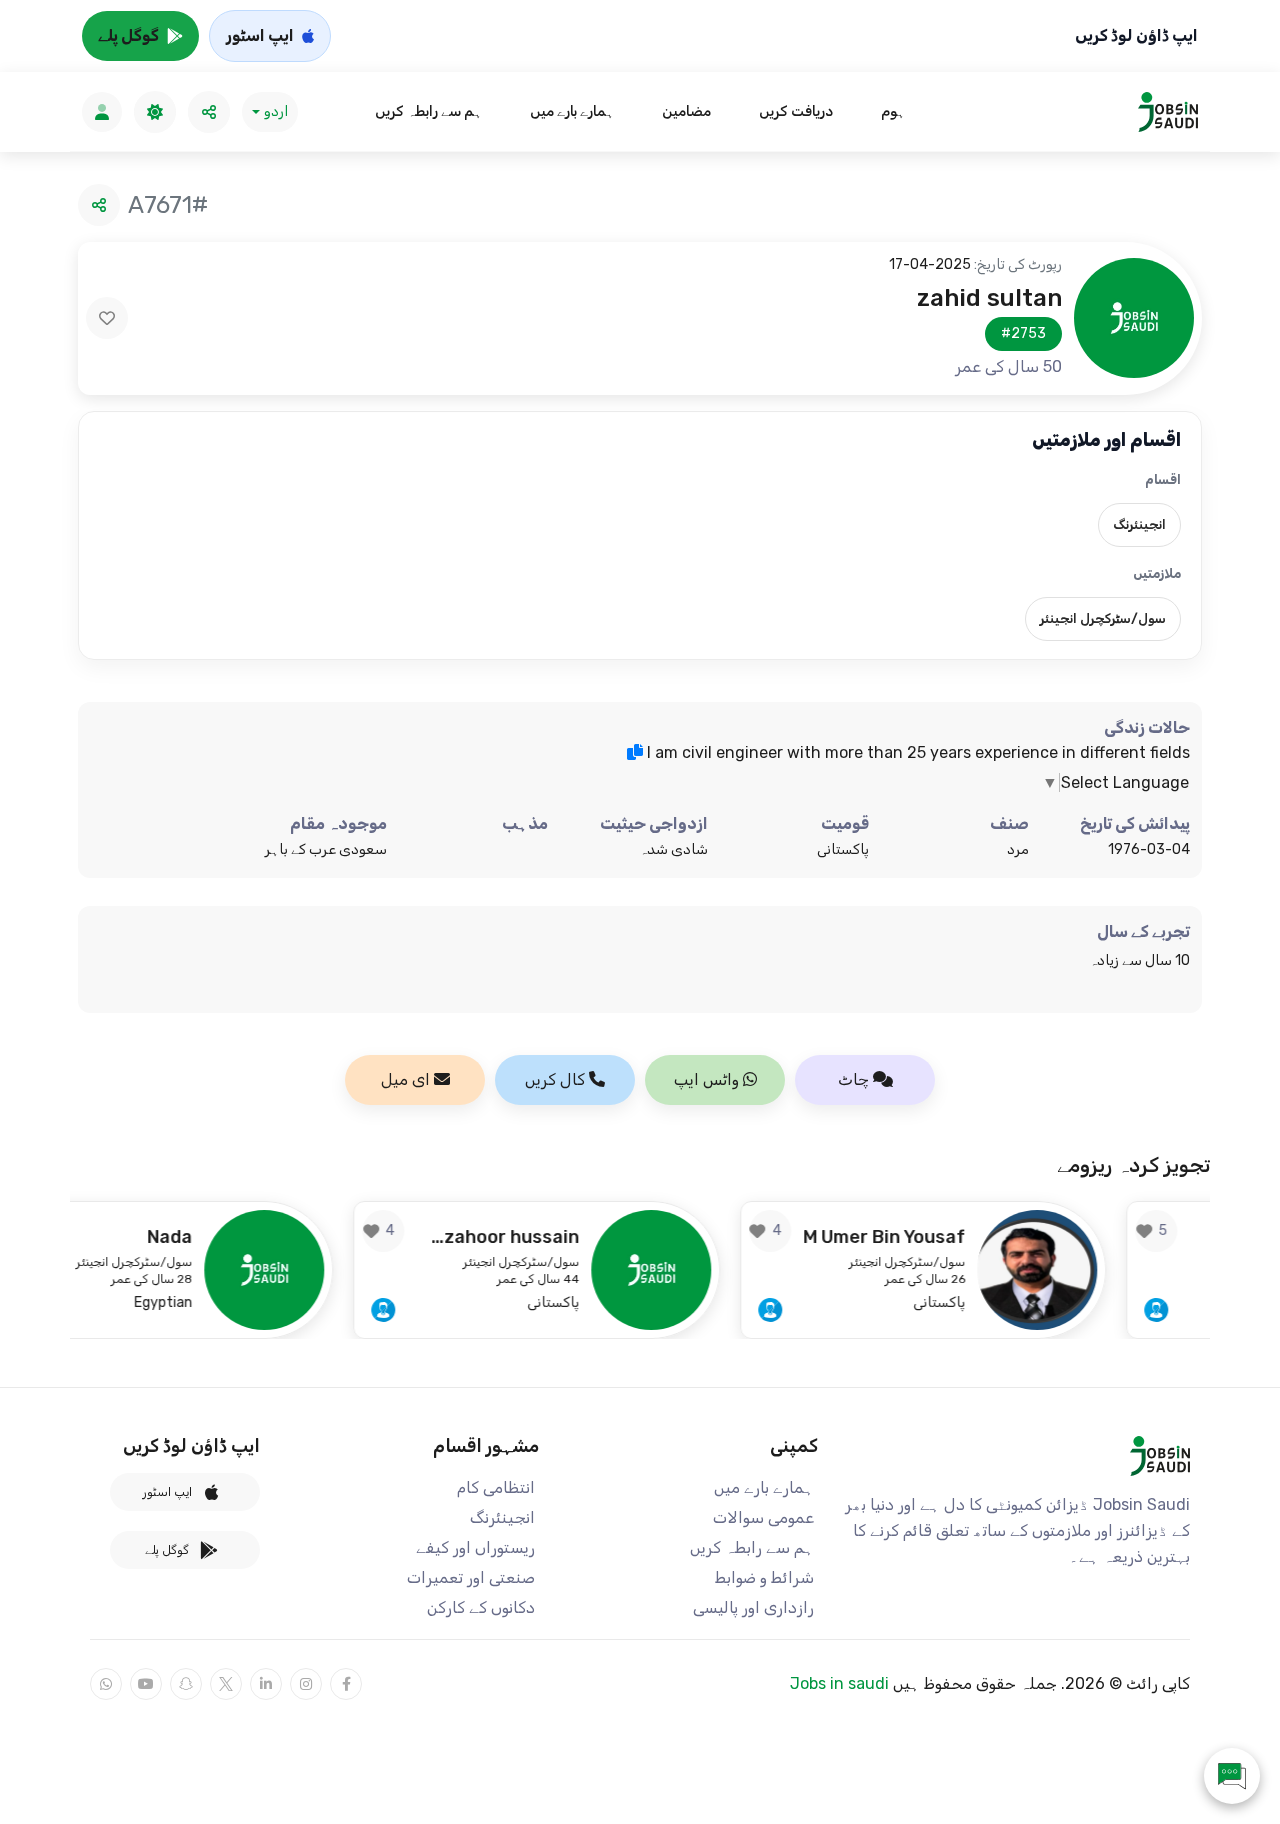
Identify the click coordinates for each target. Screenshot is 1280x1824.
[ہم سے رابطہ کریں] (1232, 1776)
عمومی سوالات (763, 1517)
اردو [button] (276, 111)
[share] (209, 112)
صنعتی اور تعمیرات (471, 1577)
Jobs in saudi (839, 1683)
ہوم (893, 111)
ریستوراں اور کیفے (475, 1547)
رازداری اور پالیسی (753, 1607)
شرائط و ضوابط (764, 1577)
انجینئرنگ (502, 1517)
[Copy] (635, 752)
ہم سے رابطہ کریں (428, 111)
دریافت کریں (796, 111)
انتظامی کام (496, 1487)
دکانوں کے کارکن (481, 1607)
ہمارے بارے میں (572, 111)
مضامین (686, 111)
